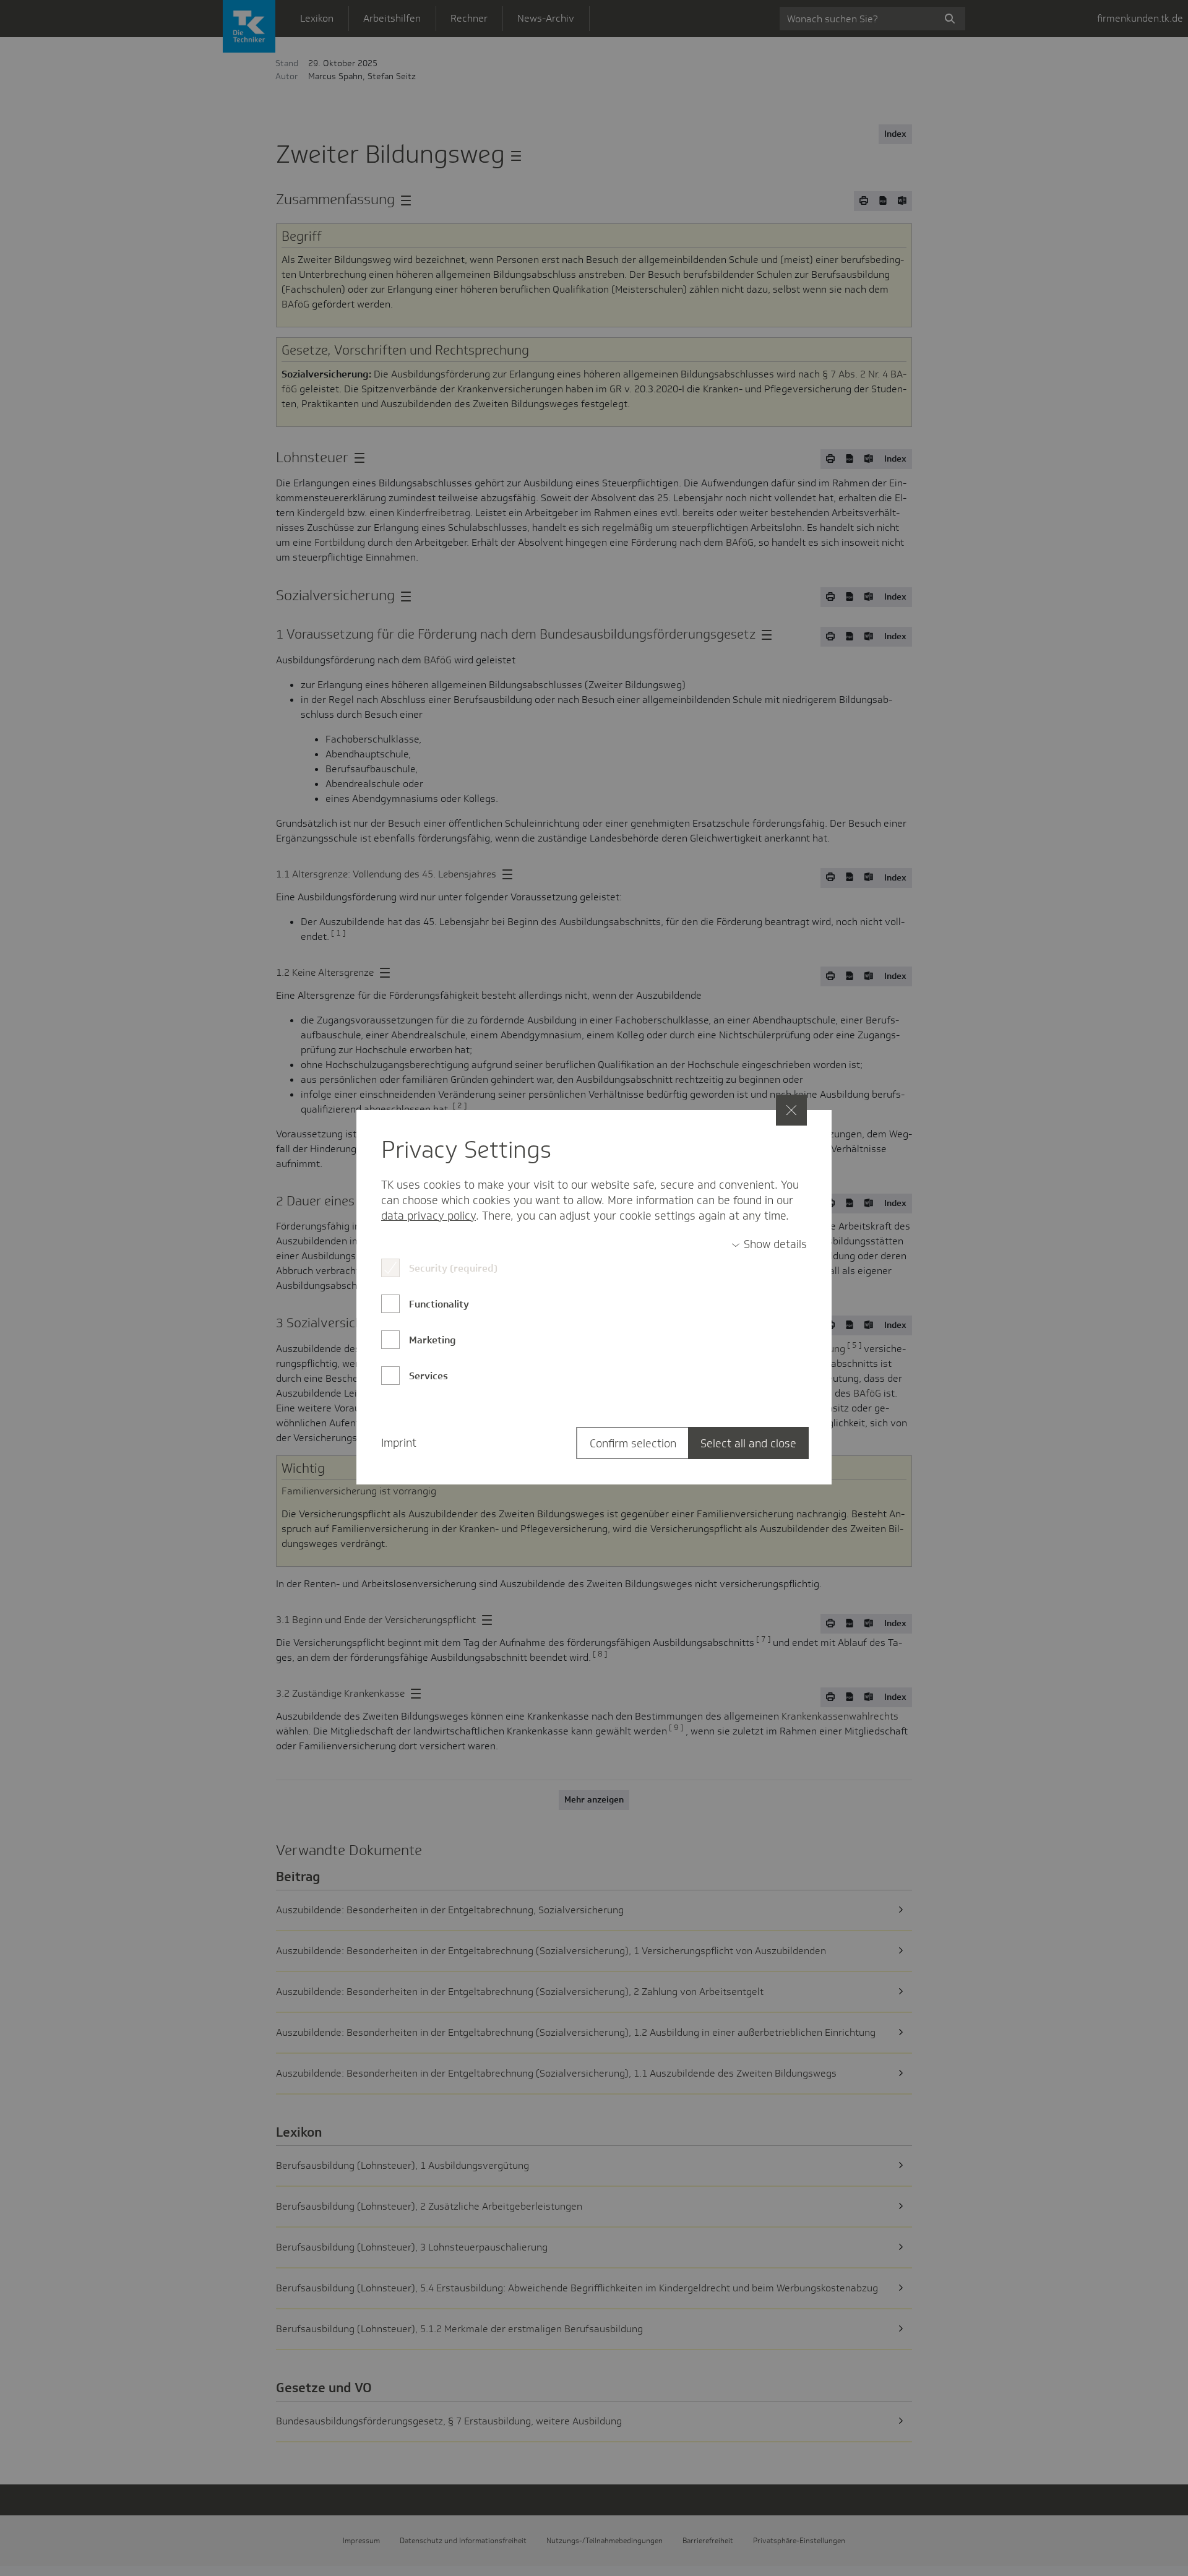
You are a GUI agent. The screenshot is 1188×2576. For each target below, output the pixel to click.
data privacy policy (428, 1216)
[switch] (769, 1245)
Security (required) (453, 1268)
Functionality (439, 1304)
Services (428, 1376)
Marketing (433, 1340)
